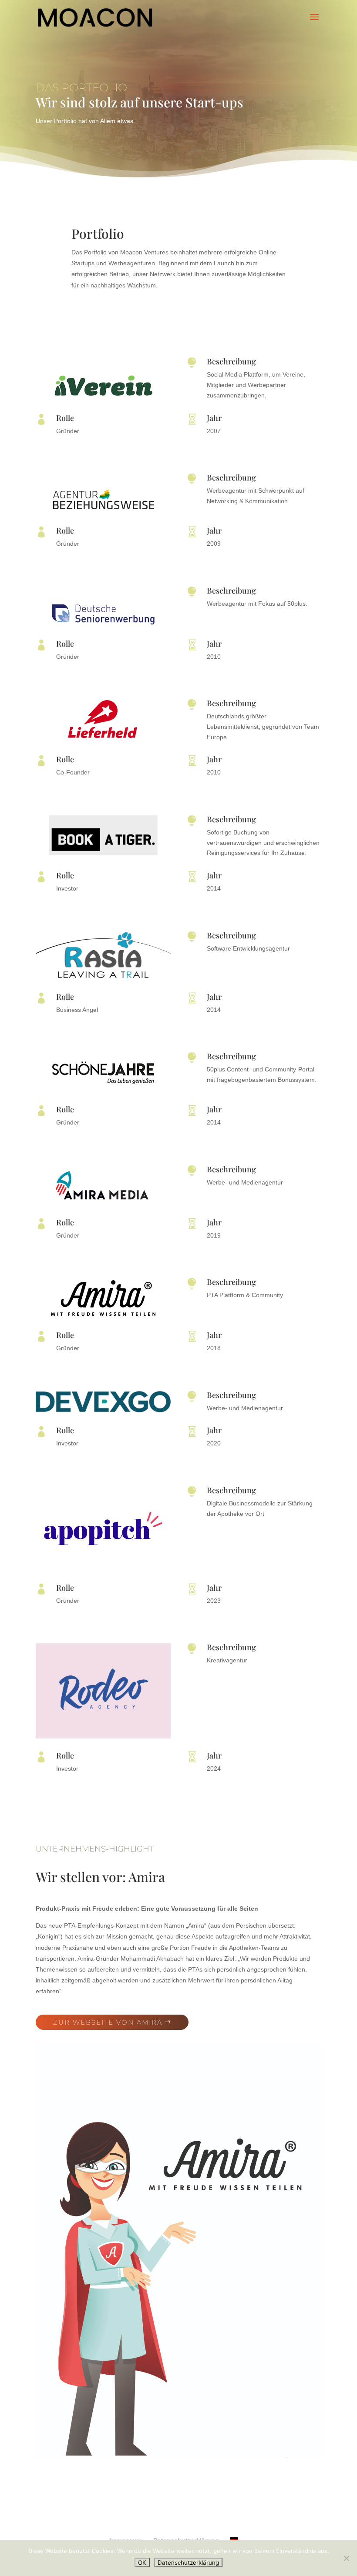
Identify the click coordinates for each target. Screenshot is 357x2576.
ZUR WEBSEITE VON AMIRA (108, 2022)
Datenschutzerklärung (188, 2563)
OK (142, 2563)
